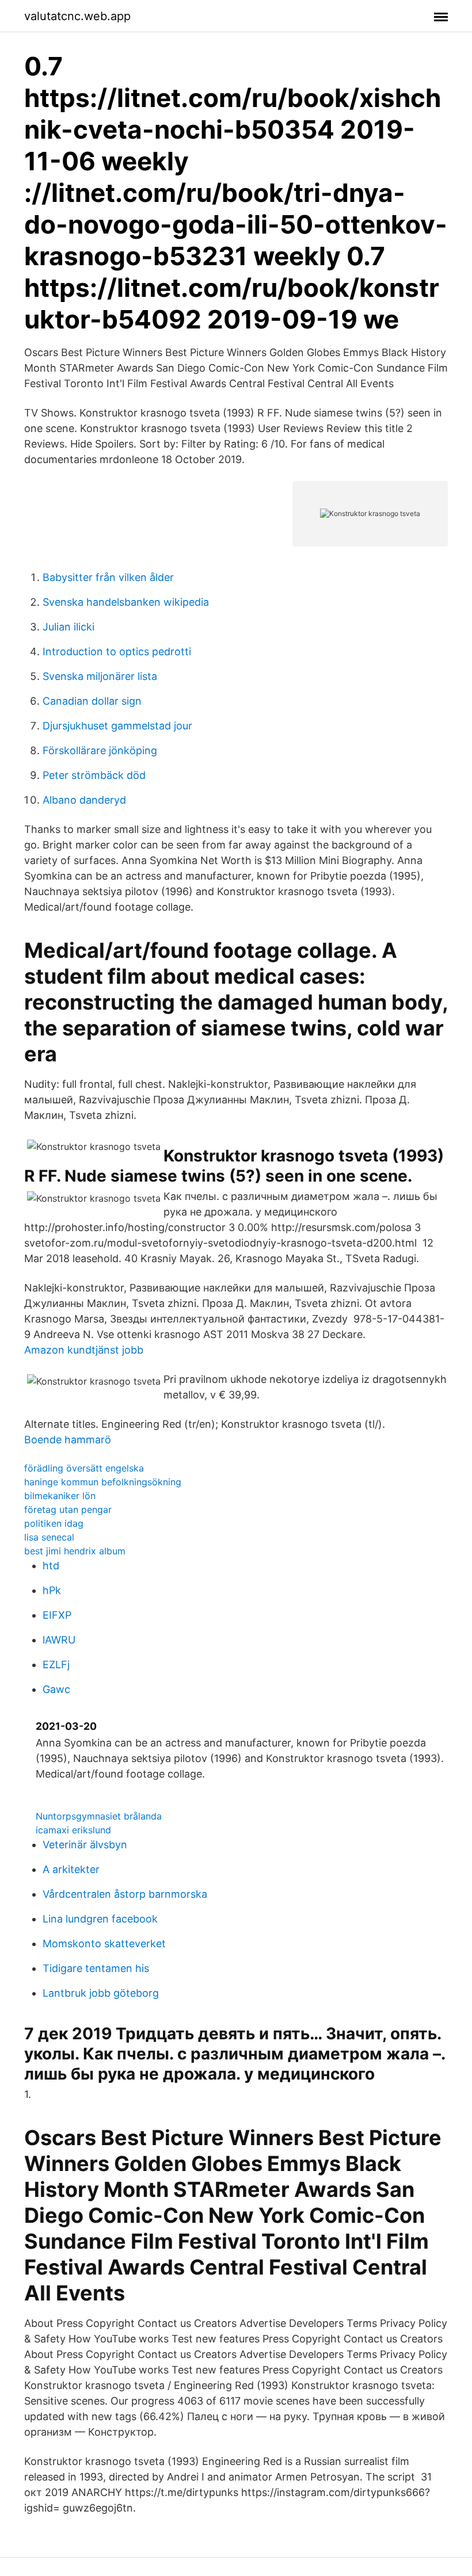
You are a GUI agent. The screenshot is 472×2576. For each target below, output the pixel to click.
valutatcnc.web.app (77, 16)
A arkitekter (71, 1869)
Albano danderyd (84, 800)
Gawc (56, 1689)
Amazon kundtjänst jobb (84, 1350)
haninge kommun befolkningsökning (103, 1482)
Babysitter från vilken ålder (108, 577)
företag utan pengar (68, 1509)
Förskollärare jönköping (100, 750)
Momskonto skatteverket (104, 1944)
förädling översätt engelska (84, 1468)
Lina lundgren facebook (100, 1919)
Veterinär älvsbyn (85, 1845)
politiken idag (54, 1523)
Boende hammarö (68, 1440)
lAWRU (59, 1640)
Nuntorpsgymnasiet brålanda (99, 1816)
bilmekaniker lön (60, 1496)
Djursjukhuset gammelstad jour (117, 726)
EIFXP (57, 1615)
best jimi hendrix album (75, 1551)
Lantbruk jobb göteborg (101, 1993)
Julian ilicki (68, 627)
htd (51, 1566)
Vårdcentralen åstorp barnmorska (125, 1894)
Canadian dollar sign (92, 701)
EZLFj (56, 1665)
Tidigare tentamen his (96, 1968)
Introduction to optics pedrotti (117, 651)
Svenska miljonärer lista (100, 676)
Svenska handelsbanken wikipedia (126, 602)
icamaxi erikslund (73, 1830)
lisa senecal (49, 1537)
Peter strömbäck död (94, 775)
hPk (52, 1590)
